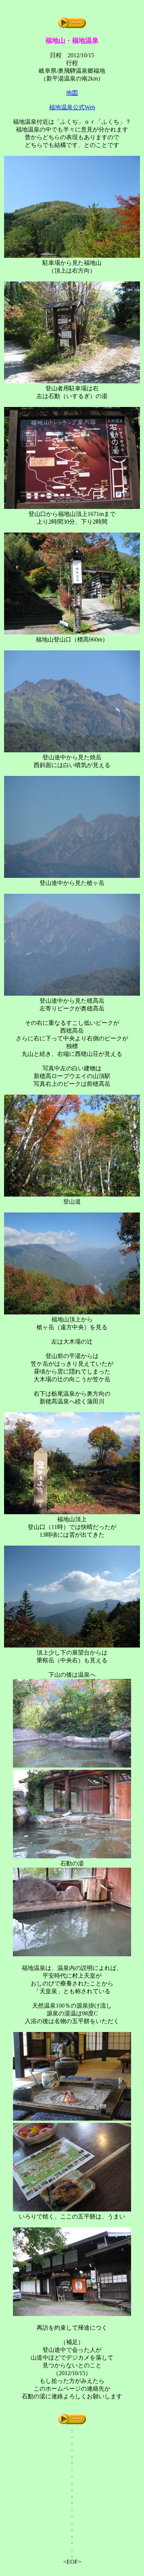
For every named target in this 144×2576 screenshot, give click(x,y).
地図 (72, 93)
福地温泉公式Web (72, 107)
